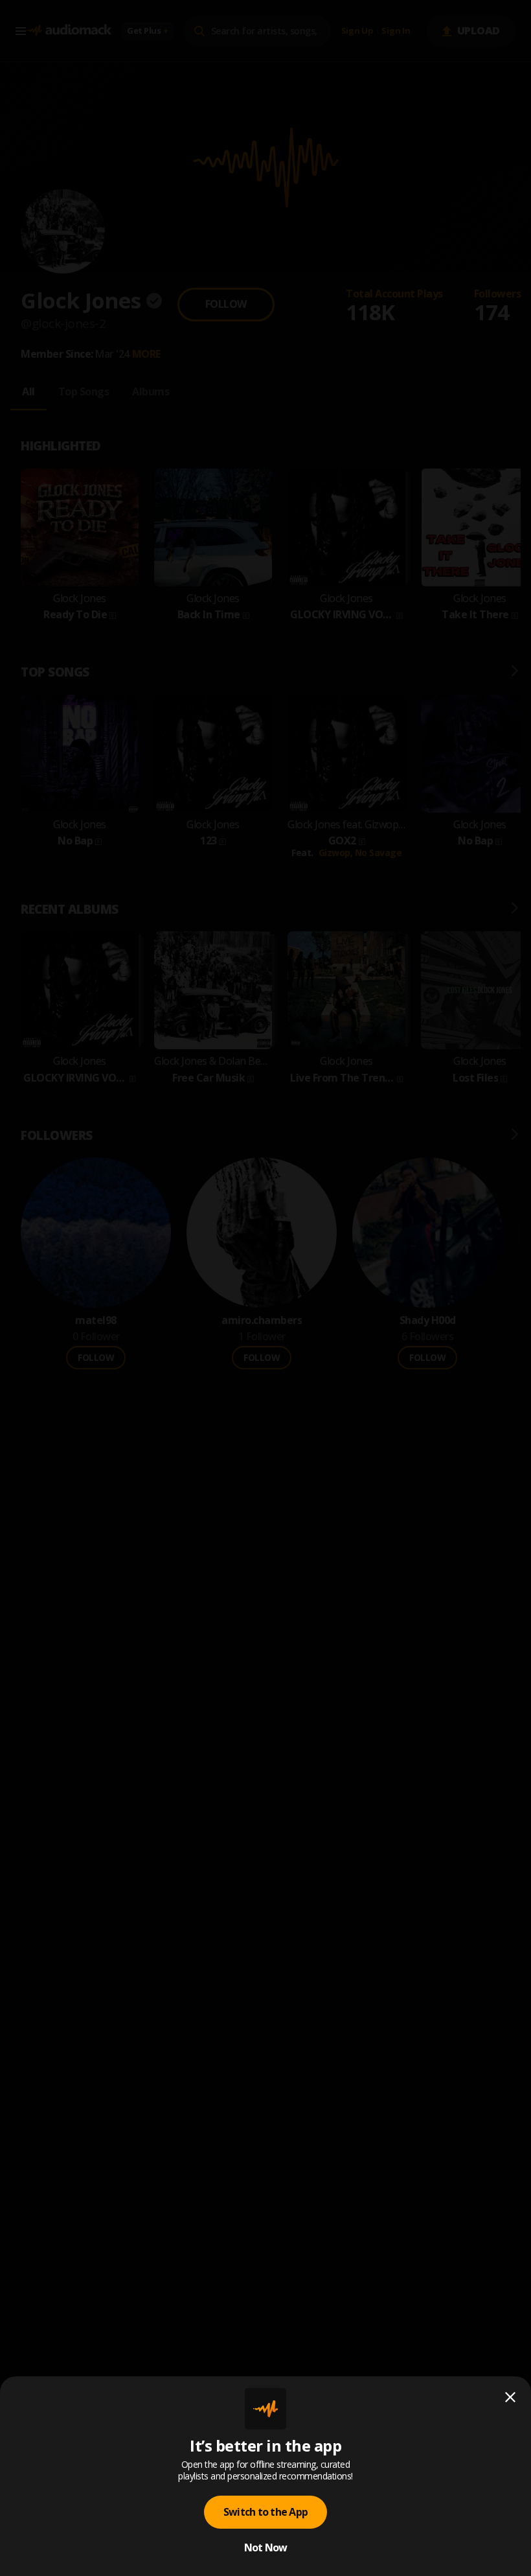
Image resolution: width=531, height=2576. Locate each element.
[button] (265, 1288)
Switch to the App (265, 2512)
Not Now (266, 2547)
